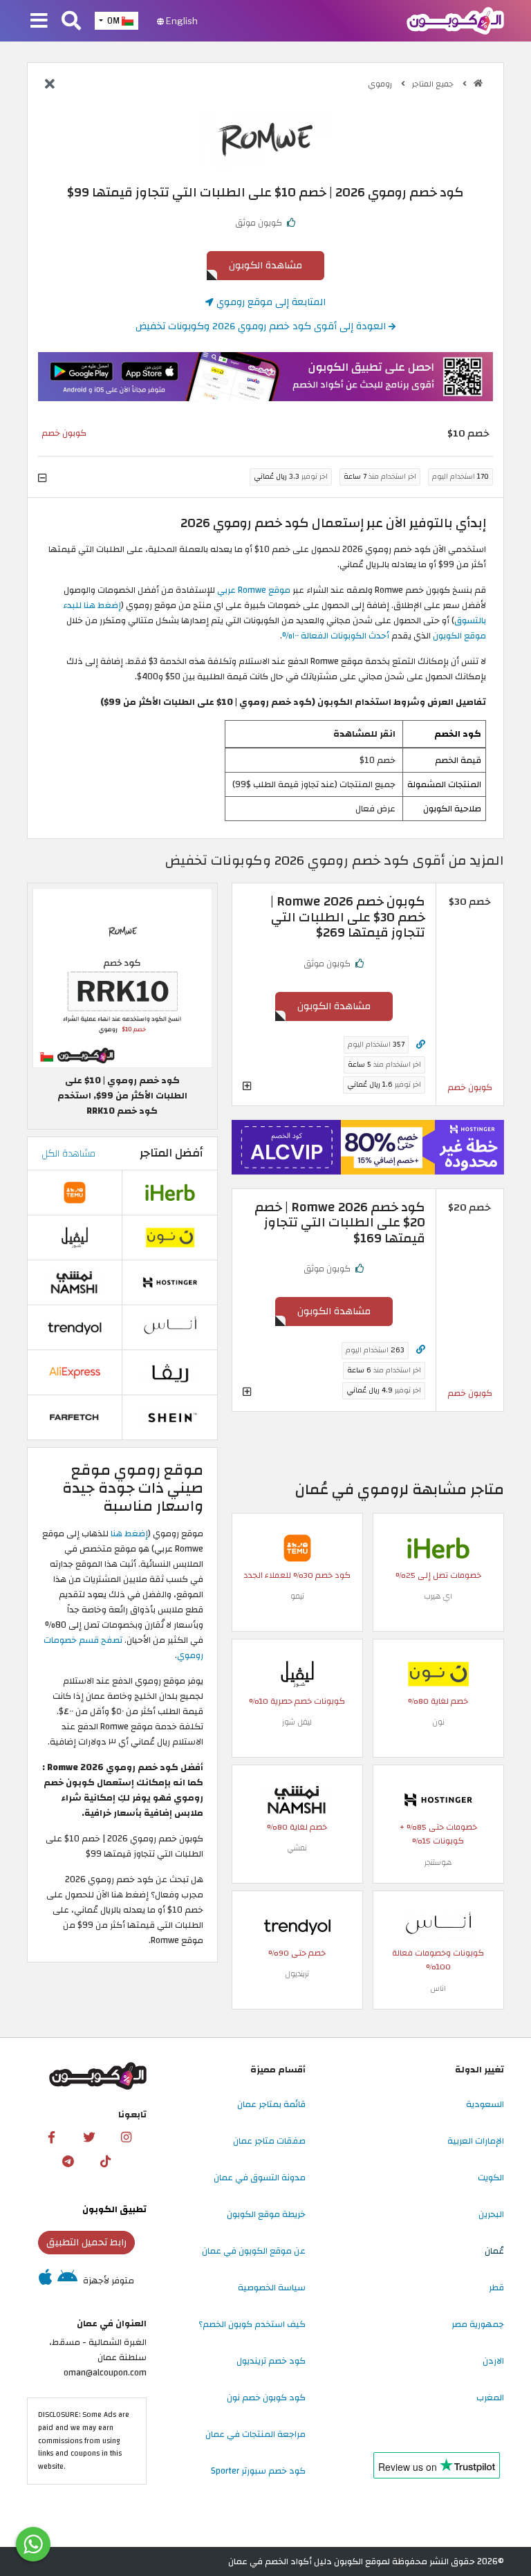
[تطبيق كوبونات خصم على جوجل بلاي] (67, 2281)
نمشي (297, 1848)
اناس (438, 1988)
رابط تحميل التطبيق (86, 2242)
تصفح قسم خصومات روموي (123, 1648)
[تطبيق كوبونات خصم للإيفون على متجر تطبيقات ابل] (45, 2281)
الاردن (493, 2361)
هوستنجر (438, 1862)
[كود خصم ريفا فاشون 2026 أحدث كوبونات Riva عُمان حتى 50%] (170, 1372)
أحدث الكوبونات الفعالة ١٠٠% (337, 636)
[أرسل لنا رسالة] (33, 2544)
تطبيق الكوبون (114, 2209)
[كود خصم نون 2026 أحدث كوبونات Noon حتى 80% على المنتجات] (438, 1673)
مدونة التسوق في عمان (260, 2178)
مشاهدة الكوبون (265, 265)
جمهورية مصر (478, 2324)
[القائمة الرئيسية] (39, 21)
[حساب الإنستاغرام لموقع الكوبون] (127, 2137)
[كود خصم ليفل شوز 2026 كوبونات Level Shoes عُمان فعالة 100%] (297, 1673)
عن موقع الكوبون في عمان (254, 2251)
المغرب (490, 2398)
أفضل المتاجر (171, 1153)
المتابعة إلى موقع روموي (270, 302)
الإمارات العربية (476, 2141)
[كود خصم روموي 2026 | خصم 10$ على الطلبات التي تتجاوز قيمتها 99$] (122, 978)
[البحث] (71, 21)
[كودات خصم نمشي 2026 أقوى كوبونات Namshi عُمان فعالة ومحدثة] (297, 1799)
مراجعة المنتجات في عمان (255, 2434)
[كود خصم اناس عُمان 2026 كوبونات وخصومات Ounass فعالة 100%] (438, 1925)
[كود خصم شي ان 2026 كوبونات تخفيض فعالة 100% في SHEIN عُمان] (170, 1417)
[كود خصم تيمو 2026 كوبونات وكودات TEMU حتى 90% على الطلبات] (297, 1547)
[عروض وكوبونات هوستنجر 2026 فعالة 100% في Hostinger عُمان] (438, 1799)
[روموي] (265, 139)
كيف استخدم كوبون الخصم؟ (252, 2324)
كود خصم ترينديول (271, 2361)
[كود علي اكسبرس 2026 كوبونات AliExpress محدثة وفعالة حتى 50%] (75, 1372)
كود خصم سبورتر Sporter (258, 2471)
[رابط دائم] (421, 1045)
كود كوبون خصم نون (266, 2398)
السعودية (485, 2104)
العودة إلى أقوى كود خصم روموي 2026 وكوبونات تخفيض (262, 326)
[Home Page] (455, 20)
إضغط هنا (129, 1534)
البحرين (491, 2214)
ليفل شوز (297, 1722)
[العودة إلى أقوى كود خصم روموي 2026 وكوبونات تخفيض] (50, 85)
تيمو (297, 1596)
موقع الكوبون (459, 636)
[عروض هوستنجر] (368, 1147)
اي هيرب (438, 1596)
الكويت (491, 2178)
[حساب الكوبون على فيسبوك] (52, 2137)
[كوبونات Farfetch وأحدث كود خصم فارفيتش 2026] (75, 1417)
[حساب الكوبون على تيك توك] (105, 2162)
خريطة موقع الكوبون (266, 2214)
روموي (381, 84)
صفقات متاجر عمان (269, 2141)
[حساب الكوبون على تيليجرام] (68, 2162)
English (181, 21)
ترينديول (297, 1974)
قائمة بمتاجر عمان (271, 2104)
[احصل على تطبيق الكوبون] (265, 377)
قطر (496, 2288)
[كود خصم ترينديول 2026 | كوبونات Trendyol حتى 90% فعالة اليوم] (297, 1925)
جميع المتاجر (434, 84)
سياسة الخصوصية (272, 2288)
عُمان (494, 2251)
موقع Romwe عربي (254, 590)
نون (438, 1722)
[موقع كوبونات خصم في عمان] (478, 83)
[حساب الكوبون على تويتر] (89, 2137)
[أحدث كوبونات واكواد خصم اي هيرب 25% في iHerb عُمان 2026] (438, 1547)
